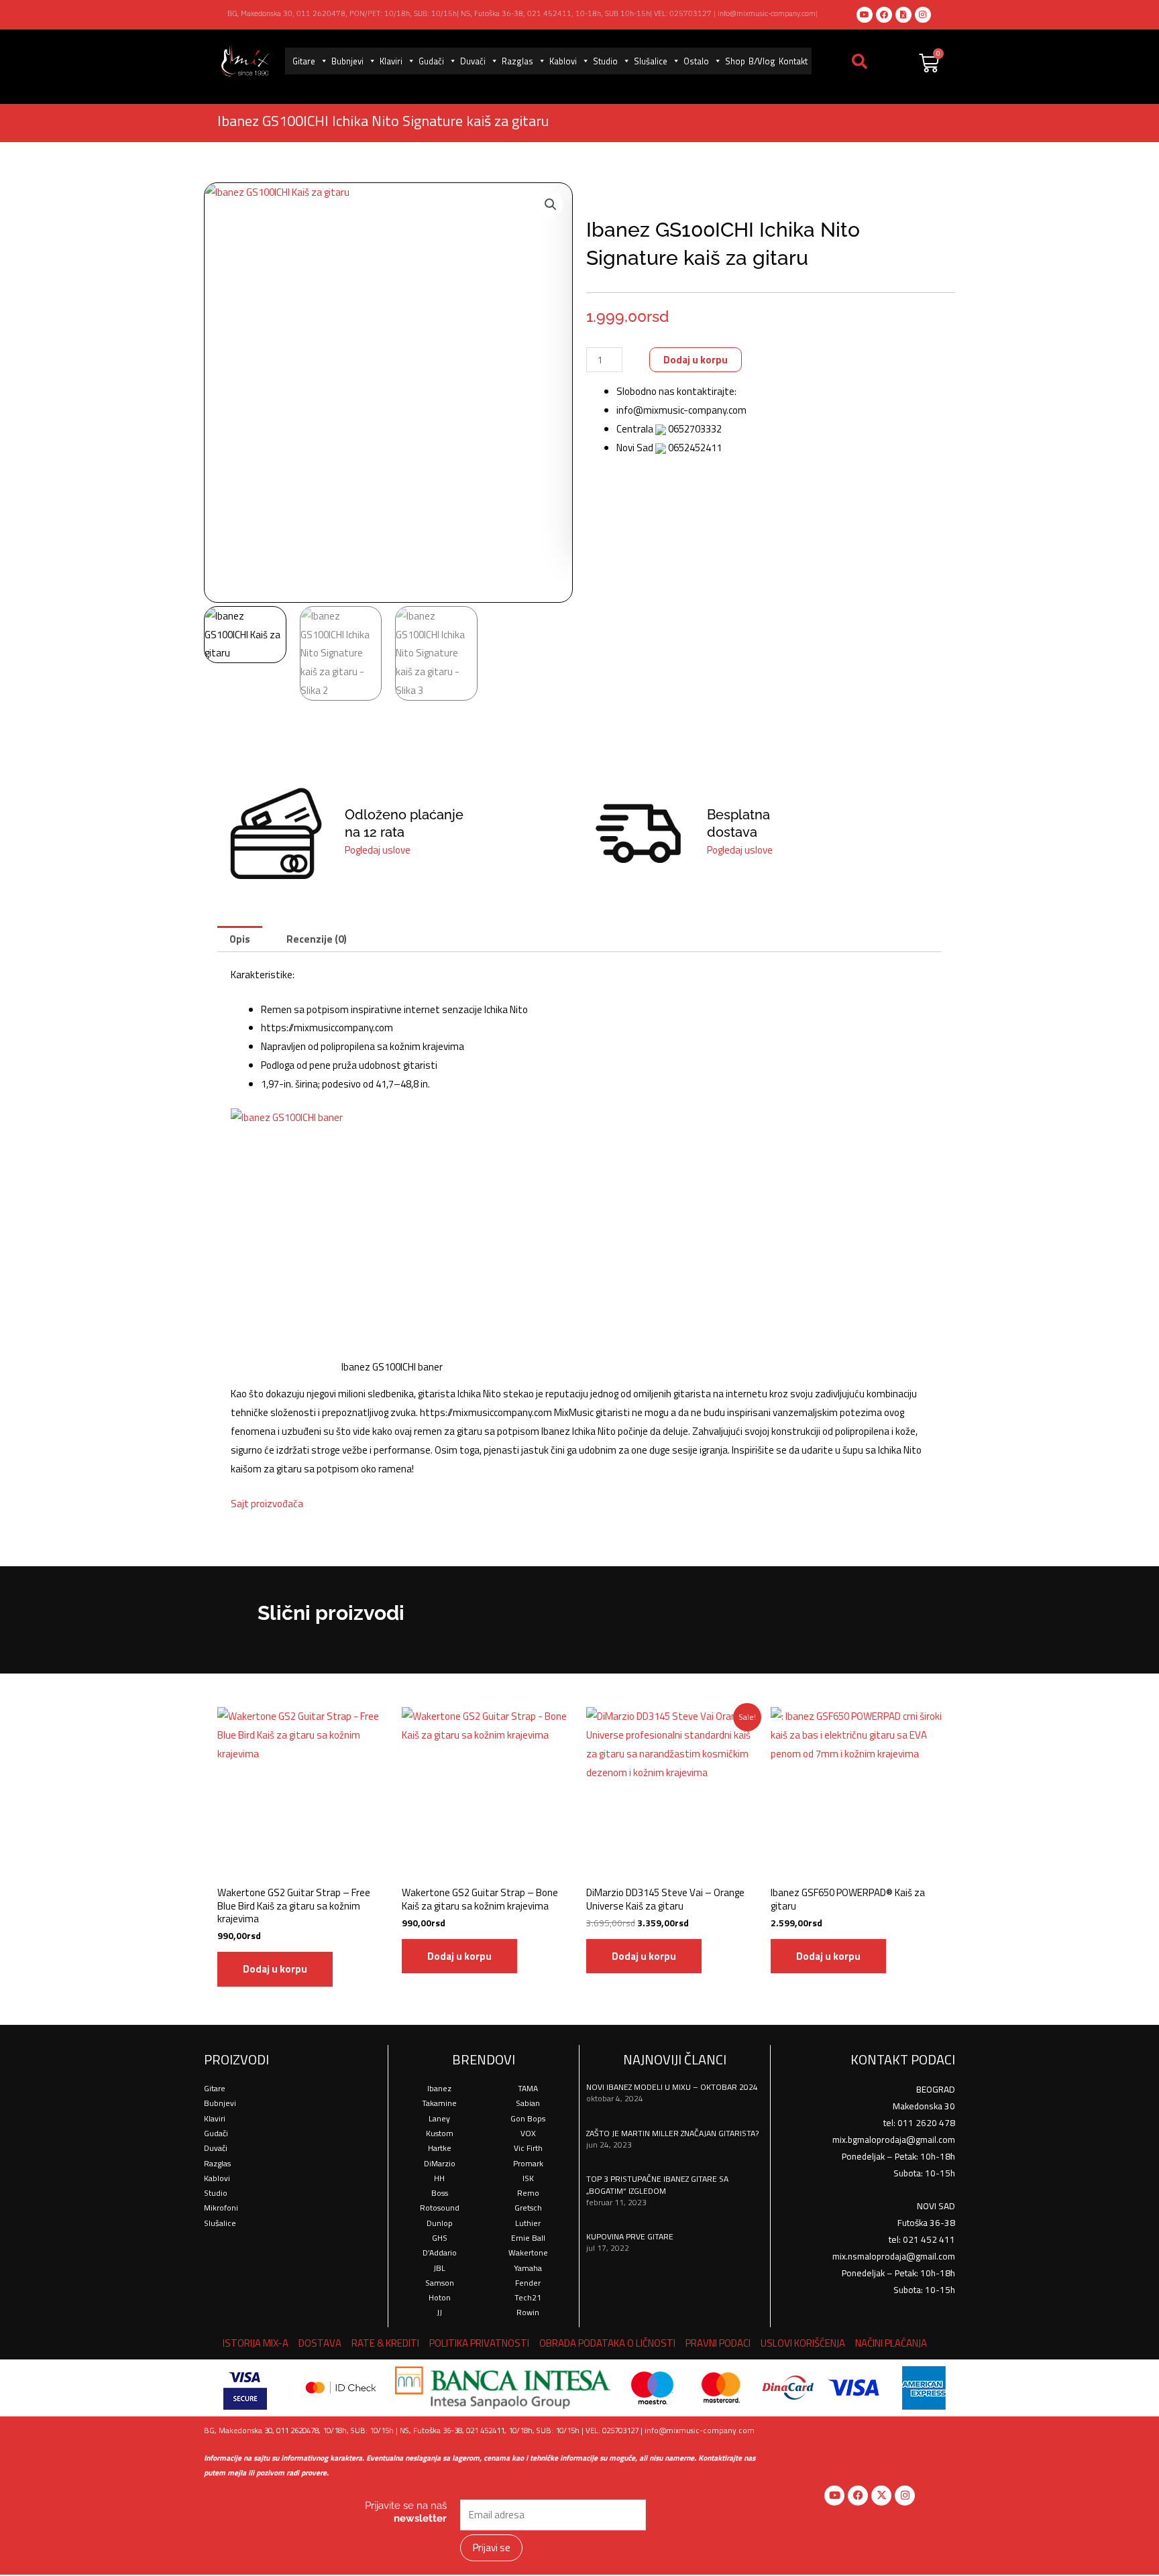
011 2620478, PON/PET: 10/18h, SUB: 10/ (370, 13)
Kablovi (563, 61)
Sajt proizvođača (267, 1504)
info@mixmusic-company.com (767, 13)
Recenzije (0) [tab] (317, 939)
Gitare (304, 61)
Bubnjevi (347, 61)
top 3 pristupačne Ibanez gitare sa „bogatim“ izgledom (657, 2185)
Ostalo (696, 61)
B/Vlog (762, 61)
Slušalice (651, 61)
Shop (735, 61)
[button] (551, 204)
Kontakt (793, 61)
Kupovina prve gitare (630, 2236)
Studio (605, 61)
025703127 (691, 13)
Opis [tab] (240, 939)
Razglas (517, 61)
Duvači (473, 61)
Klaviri (391, 61)
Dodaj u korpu (696, 360)
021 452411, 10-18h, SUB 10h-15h (589, 13)
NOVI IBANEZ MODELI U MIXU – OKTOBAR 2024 (672, 2087)
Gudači (431, 61)
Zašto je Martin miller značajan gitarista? (672, 2133)
